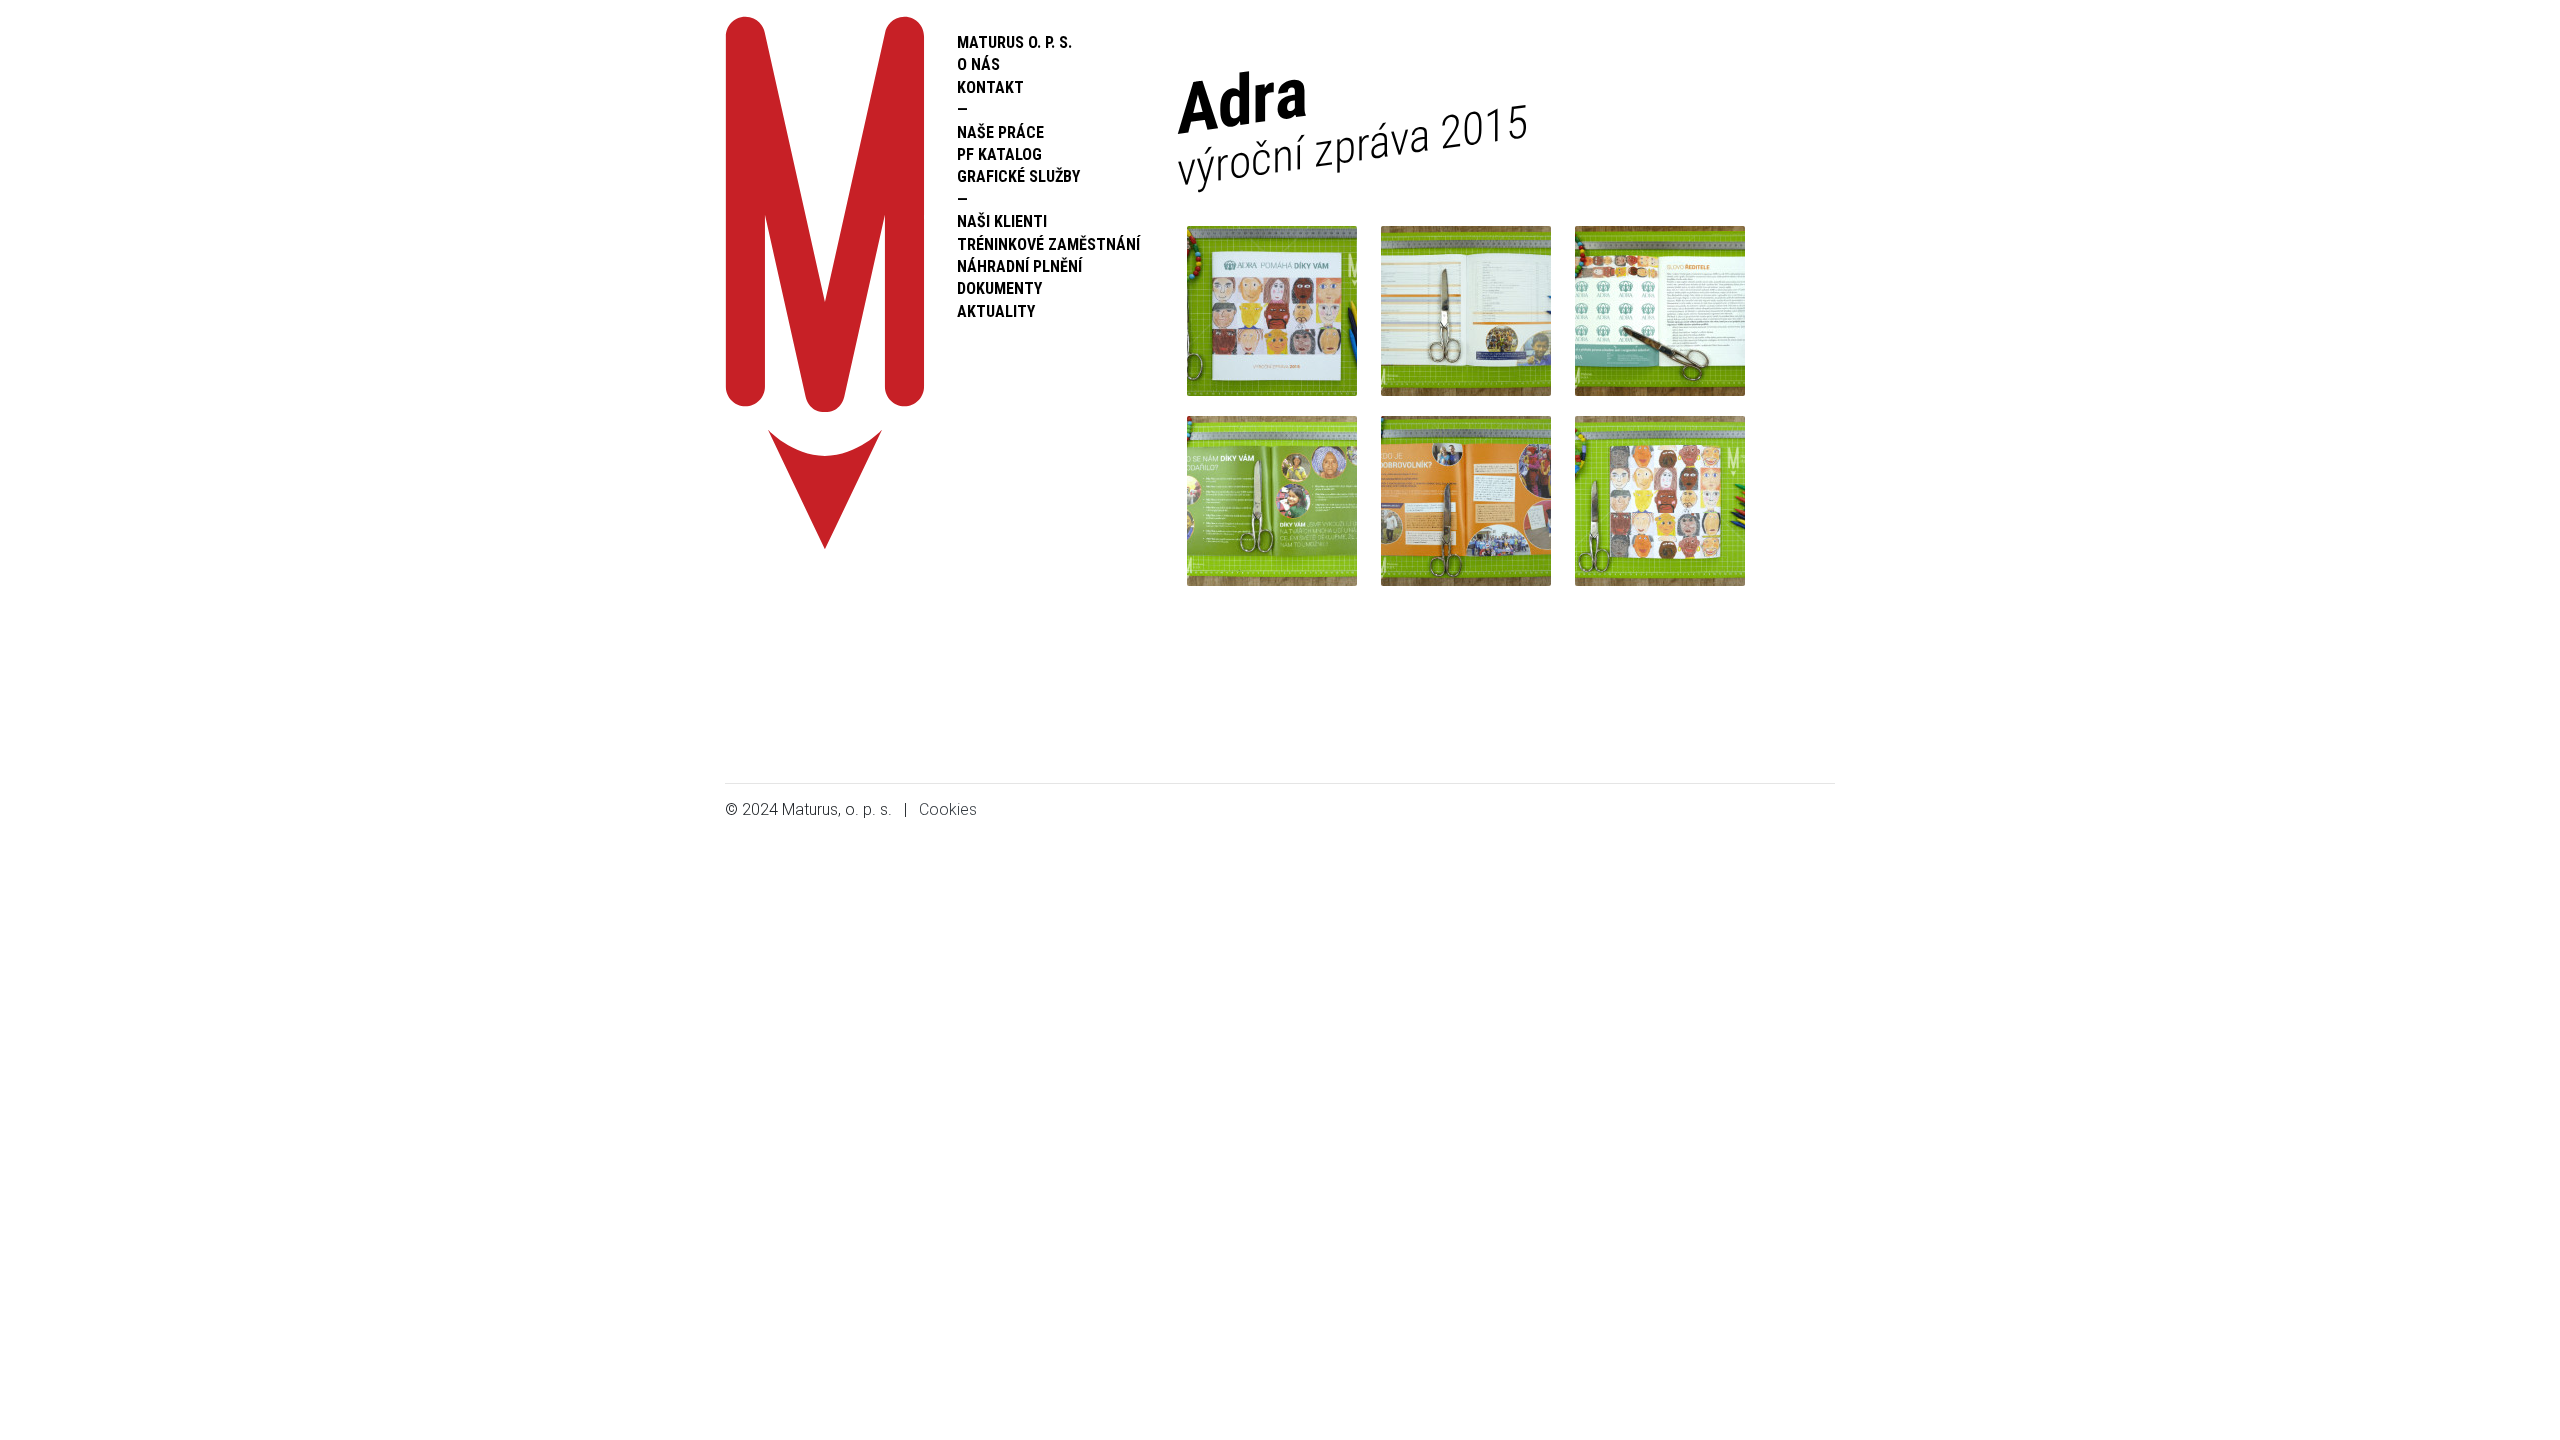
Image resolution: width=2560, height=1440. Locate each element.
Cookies (948, 809)
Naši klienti (1002, 221)
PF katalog (999, 154)
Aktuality (996, 311)
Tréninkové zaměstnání (1048, 244)
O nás (978, 64)
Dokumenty (999, 288)
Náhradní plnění (1019, 266)
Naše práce (1000, 132)
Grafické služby (1018, 176)
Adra (1352, 123)
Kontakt (990, 87)
